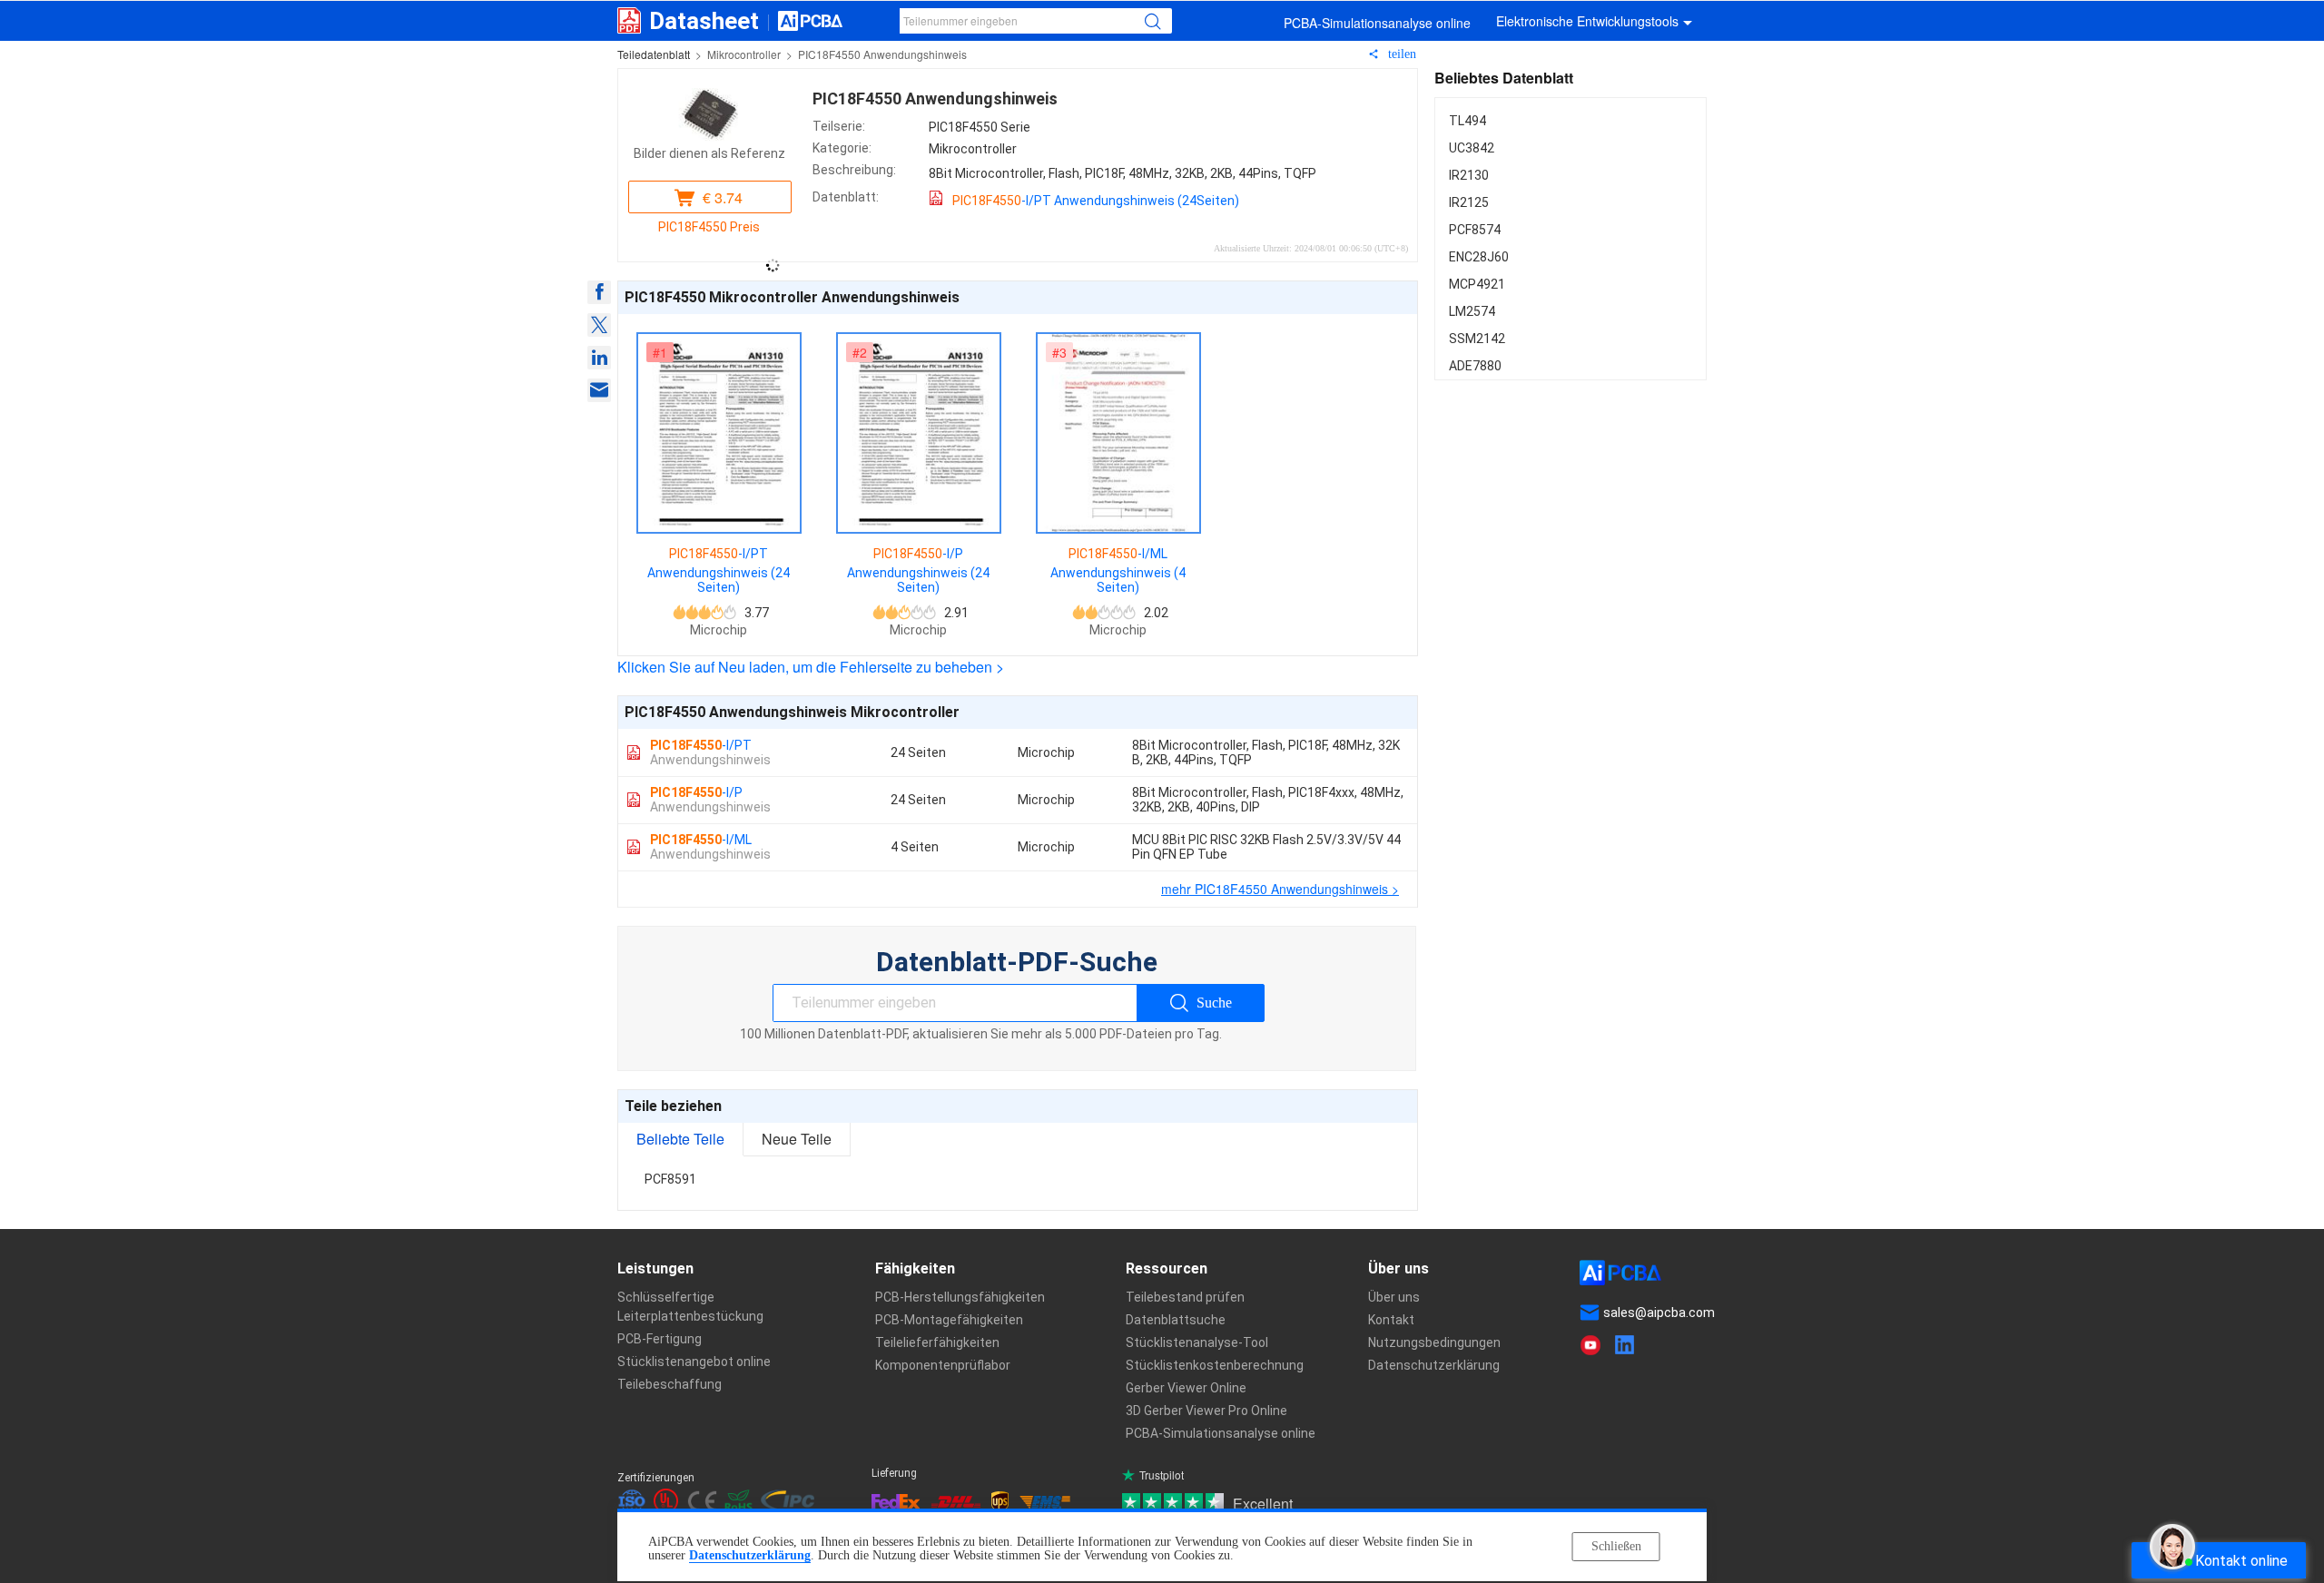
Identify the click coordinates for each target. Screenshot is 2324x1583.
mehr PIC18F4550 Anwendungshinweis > (1280, 889)
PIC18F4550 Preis (709, 227)
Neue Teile (797, 1139)
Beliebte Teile (680, 1139)
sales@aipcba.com (1659, 1313)
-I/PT (710, 752)
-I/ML (710, 847)
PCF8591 (670, 1179)
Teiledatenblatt (654, 54)
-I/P (710, 800)
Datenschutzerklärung (750, 1555)
